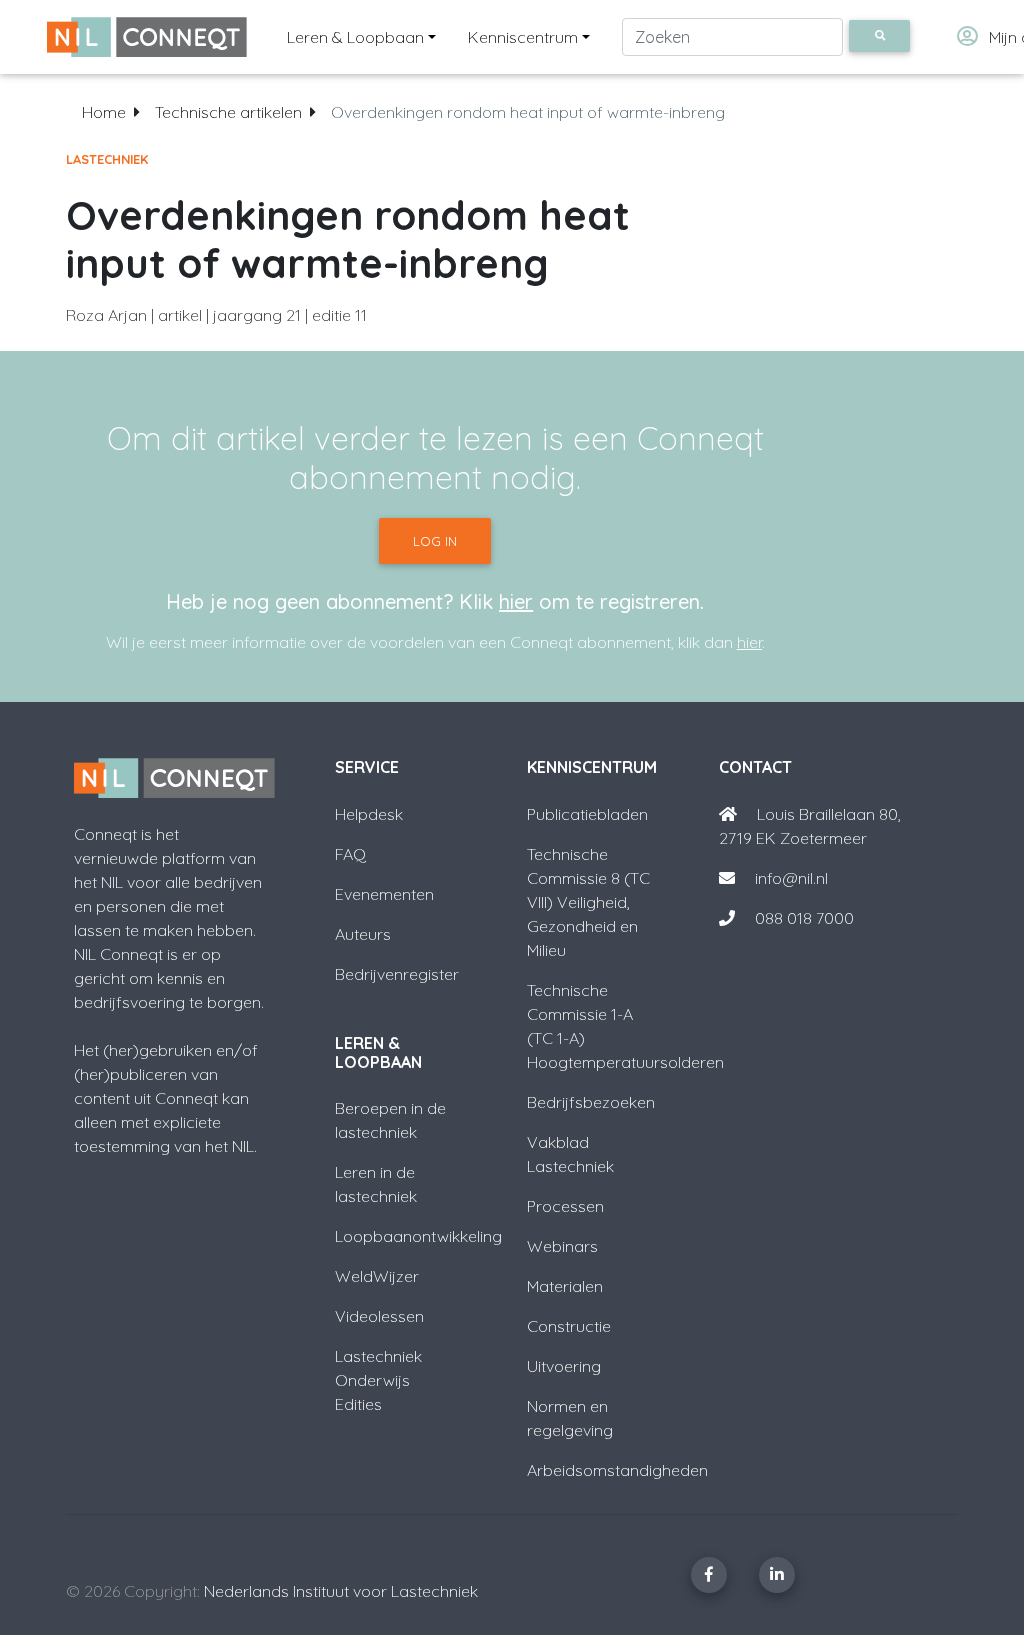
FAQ (350, 854)
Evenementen (384, 894)
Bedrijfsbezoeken (591, 1102)
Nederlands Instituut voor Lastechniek (341, 1591)
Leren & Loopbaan (355, 37)
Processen (565, 1206)
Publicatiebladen (587, 814)
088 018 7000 (804, 918)
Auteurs (363, 934)
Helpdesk (369, 814)
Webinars (562, 1246)
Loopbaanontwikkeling (418, 1236)
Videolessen (379, 1316)
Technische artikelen (228, 112)
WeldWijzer (377, 1276)
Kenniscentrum (523, 37)
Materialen (565, 1286)
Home (104, 112)
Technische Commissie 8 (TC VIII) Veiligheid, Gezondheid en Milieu (588, 902)
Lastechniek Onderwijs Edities (378, 1380)
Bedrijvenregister (397, 974)
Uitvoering (564, 1366)
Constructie (569, 1326)
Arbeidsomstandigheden (617, 1470)
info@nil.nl (789, 878)
